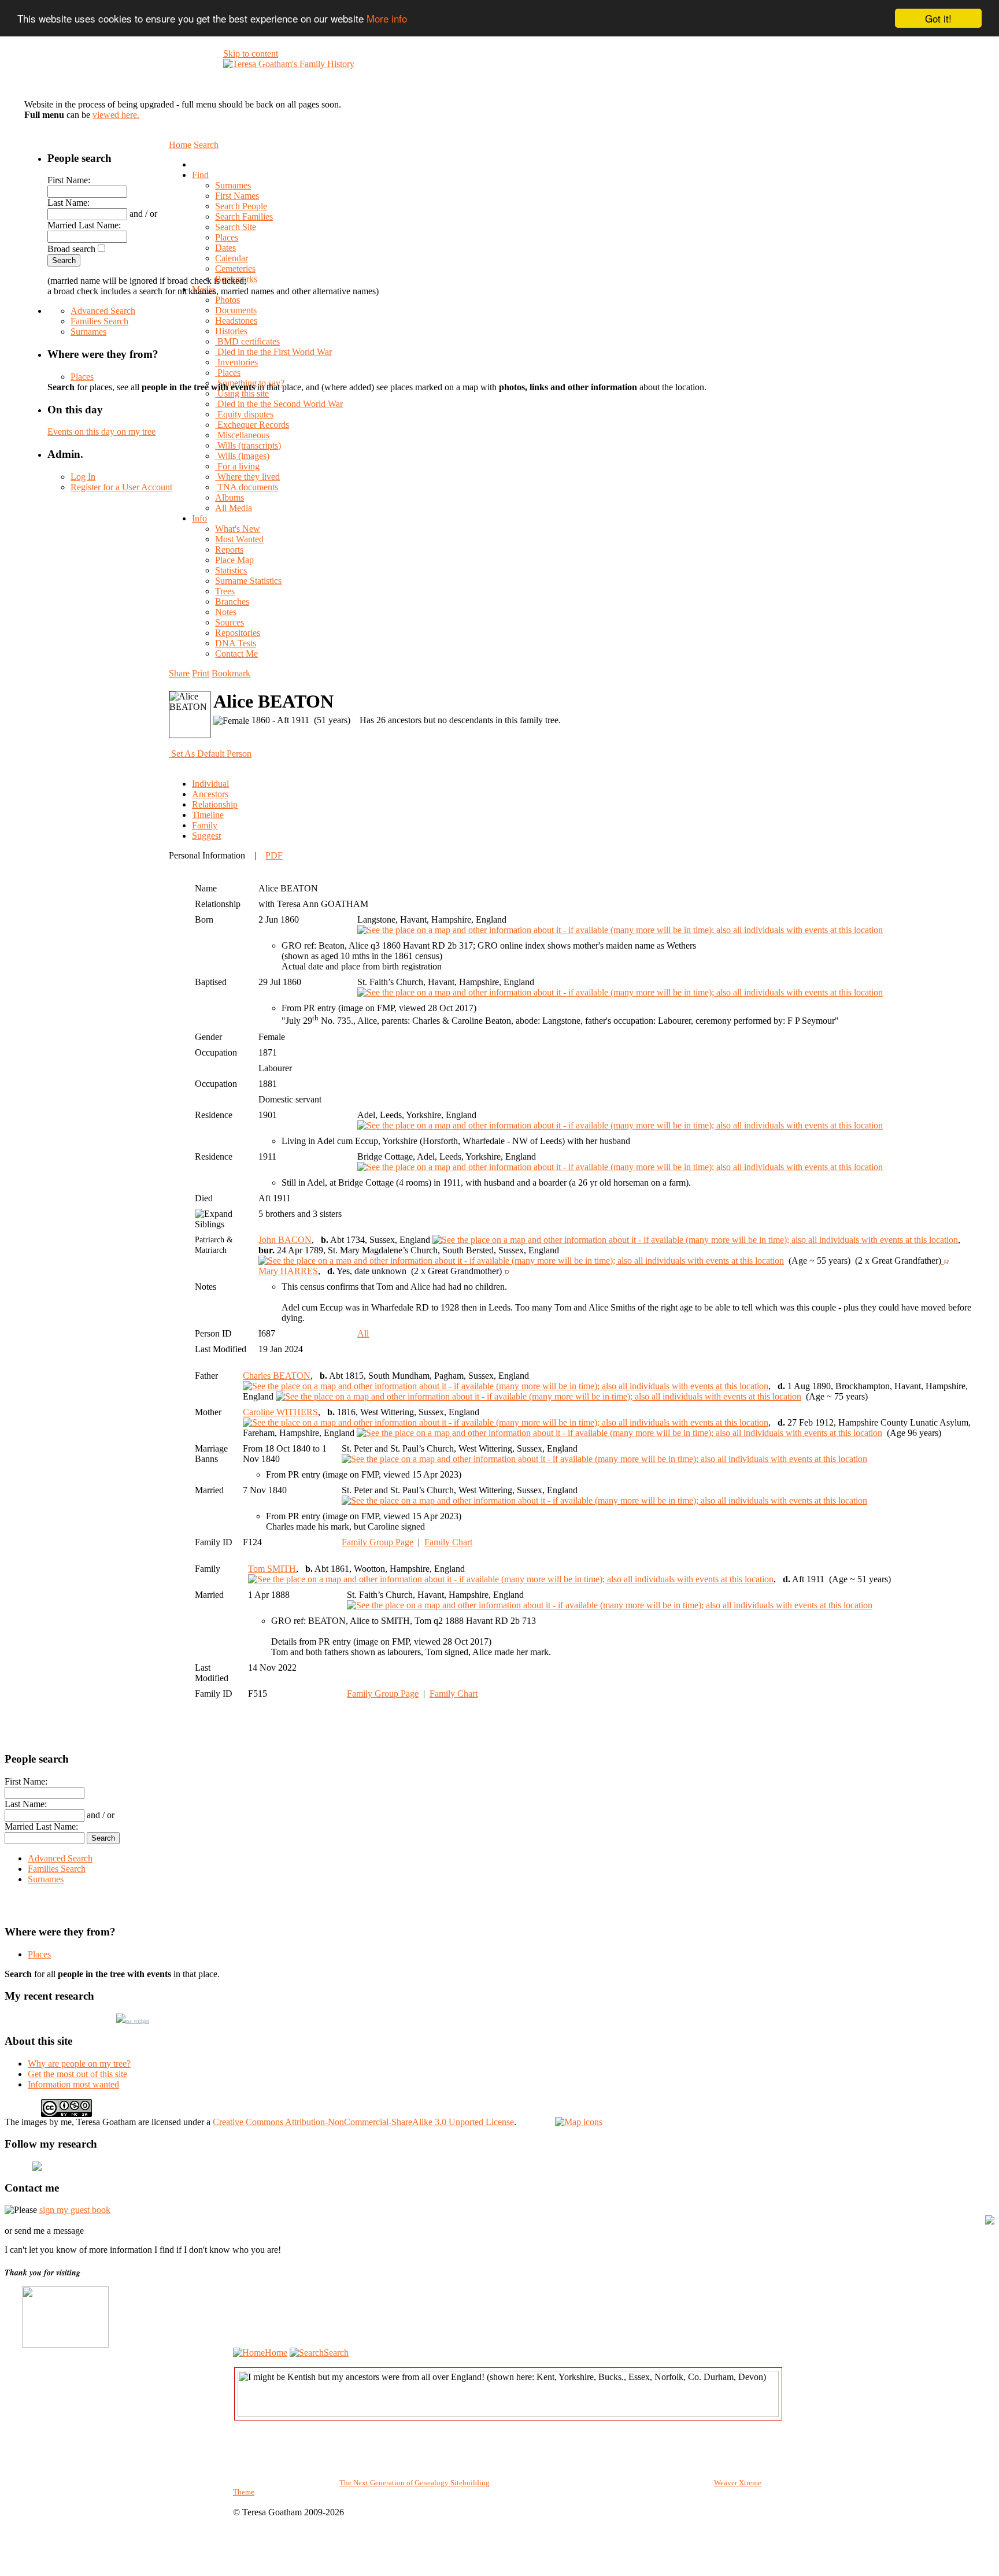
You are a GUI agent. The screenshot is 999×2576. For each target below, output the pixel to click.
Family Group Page (378, 1542)
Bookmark (231, 673)
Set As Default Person (211, 754)
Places (82, 377)
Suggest (206, 836)
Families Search (99, 321)
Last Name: (69, 203)
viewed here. (116, 115)
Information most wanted (73, 2084)
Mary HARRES (288, 1271)
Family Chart (448, 1542)
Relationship (215, 804)
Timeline (208, 815)
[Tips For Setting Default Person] (257, 754)
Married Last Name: (84, 225)
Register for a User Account (121, 487)
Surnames (88, 332)
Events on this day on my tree (101, 432)
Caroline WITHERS (280, 1412)
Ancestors (210, 794)
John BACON (285, 1240)
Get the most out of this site (77, 2074)
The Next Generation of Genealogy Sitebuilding (415, 2483)
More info (387, 19)
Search (336, 2353)
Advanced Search (103, 311)
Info (199, 518)
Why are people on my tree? (79, 2064)
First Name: (69, 180)
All (363, 1333)
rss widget (137, 2021)
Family (205, 825)
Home (276, 2353)
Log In (83, 477)
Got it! (938, 18)
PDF (274, 855)
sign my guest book (75, 2210)
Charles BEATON (277, 1376)
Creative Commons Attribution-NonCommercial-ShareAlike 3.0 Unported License (363, 2122)
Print (201, 673)
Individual (210, 784)
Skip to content (251, 53)
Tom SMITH (272, 1569)
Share (179, 673)
